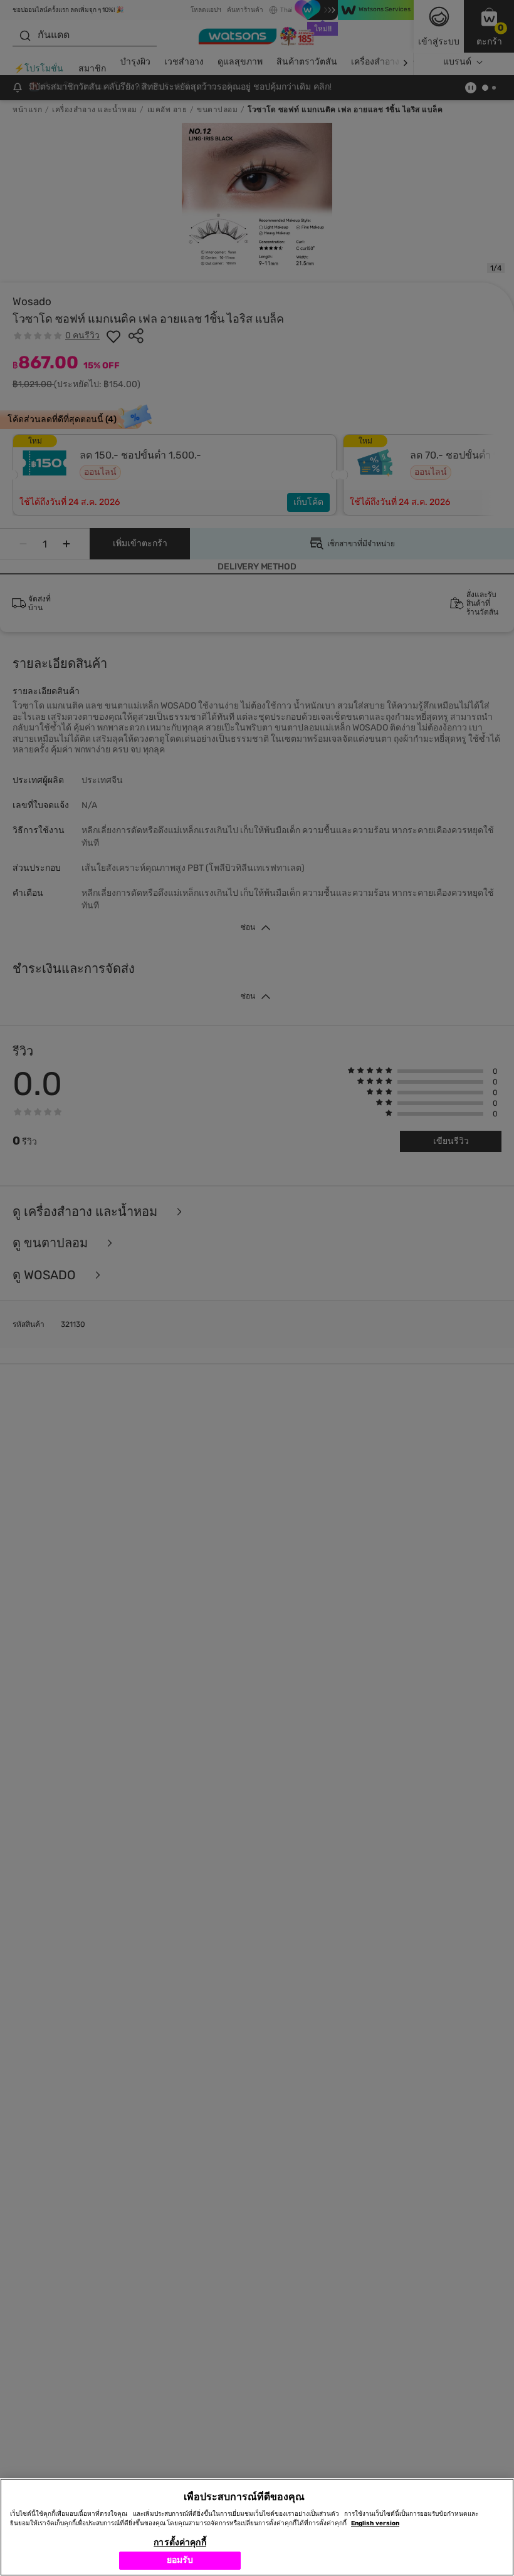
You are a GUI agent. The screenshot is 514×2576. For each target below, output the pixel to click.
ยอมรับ (180, 2560)
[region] (257, 2527)
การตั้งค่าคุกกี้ (180, 2542)
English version (375, 2523)
